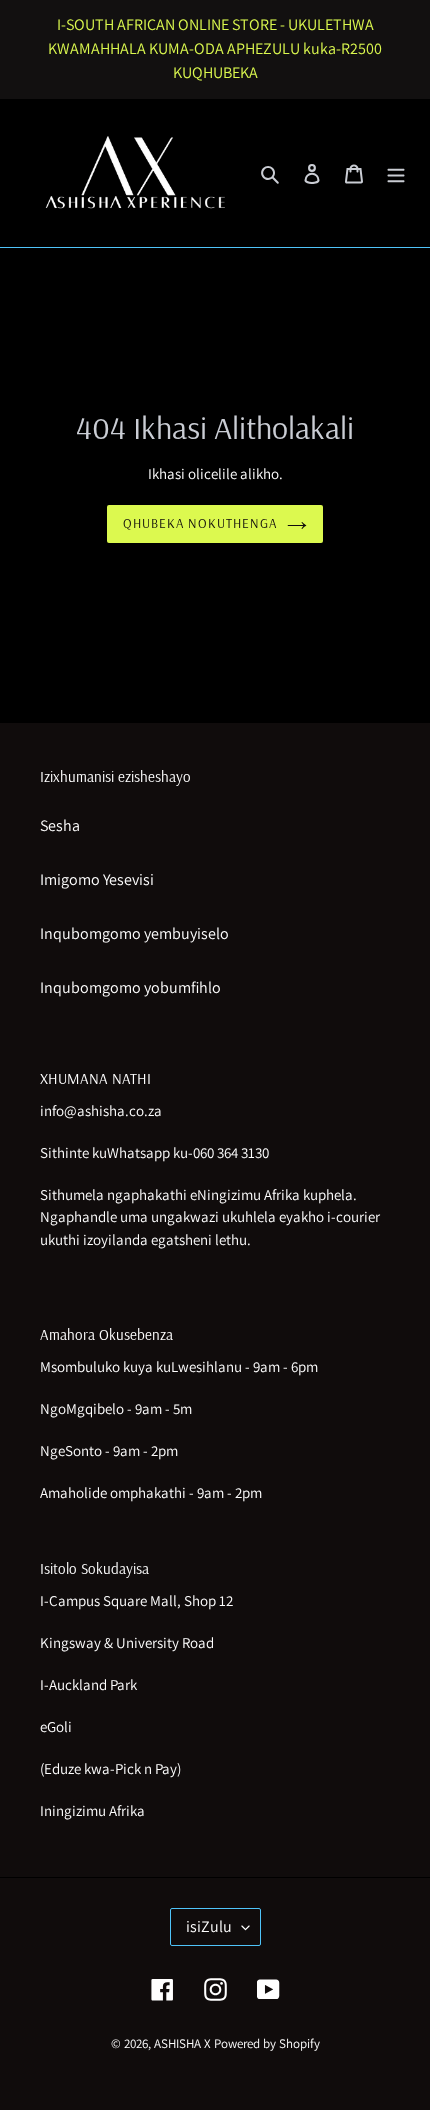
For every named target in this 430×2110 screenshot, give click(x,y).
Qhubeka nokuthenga (200, 523)
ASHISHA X (182, 2043)
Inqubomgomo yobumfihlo (130, 987)
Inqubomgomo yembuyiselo (134, 933)
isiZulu (209, 1926)
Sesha (60, 825)
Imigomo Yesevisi (97, 879)
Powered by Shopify (267, 2043)
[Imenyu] (396, 173)
